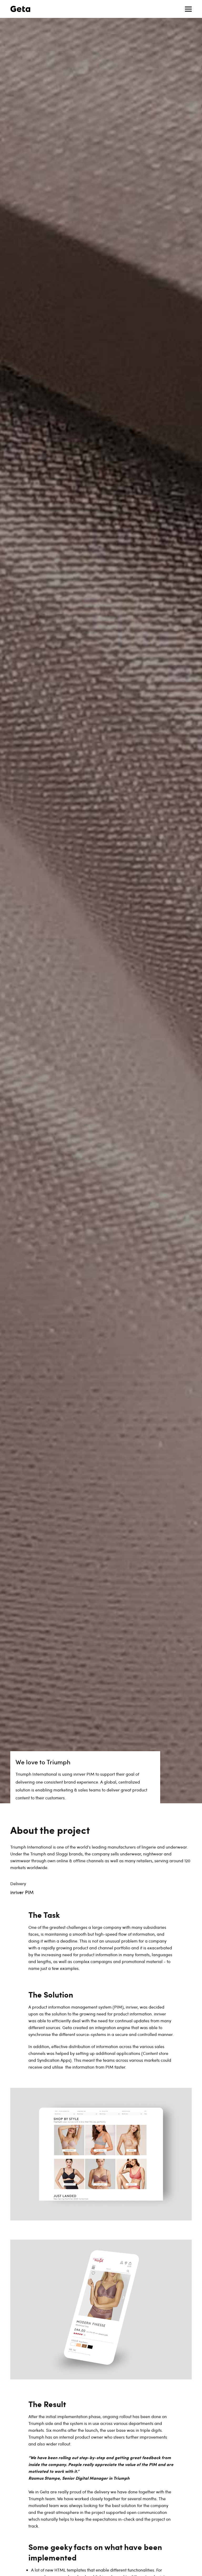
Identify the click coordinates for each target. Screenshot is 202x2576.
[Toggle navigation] (188, 9)
